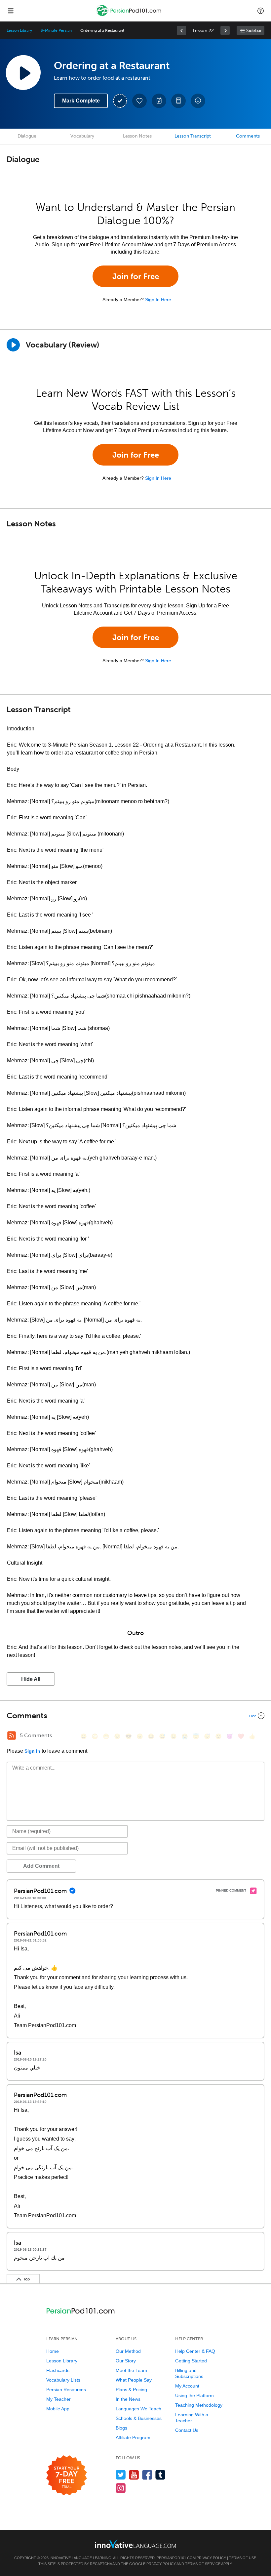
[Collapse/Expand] (135, 1716)
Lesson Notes (137, 136)
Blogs (121, 2428)
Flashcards (58, 2370)
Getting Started (191, 2361)
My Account (187, 2386)
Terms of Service (203, 2564)
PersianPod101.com (176, 2558)
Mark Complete (81, 101)
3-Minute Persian (56, 30)
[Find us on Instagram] (121, 2488)
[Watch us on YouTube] (134, 2475)
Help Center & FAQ (195, 2351)
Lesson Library (19, 30)
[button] (261, 11)
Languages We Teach (138, 2409)
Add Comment (41, 1866)
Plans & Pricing (131, 2390)
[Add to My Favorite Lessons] (139, 101)
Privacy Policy (211, 2558)
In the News (128, 2399)
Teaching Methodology (199, 2405)
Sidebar (254, 31)
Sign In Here (158, 300)
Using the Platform (194, 2395)
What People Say (134, 2380)
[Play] (13, 345)
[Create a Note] (159, 101)
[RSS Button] (12, 1736)
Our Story (126, 2361)
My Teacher (58, 2399)
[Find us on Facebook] (147, 2475)
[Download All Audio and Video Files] (198, 101)
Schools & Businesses (139, 2418)
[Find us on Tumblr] (160, 2475)
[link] (181, 30)
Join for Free (136, 276)
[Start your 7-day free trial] (67, 2476)
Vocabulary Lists (63, 2380)
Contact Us (187, 2430)
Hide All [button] (31, 1679)
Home (53, 2351)
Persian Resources (66, 2390)
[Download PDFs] (178, 101)
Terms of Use (243, 2558)
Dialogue (27, 136)
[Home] (130, 15)
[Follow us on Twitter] (121, 2475)
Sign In (32, 1751)
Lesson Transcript (193, 136)
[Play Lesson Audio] (23, 72)
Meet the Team (131, 2370)
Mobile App (58, 2409)
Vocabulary (82, 136)
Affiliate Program (133, 2437)
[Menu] (11, 11)
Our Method (128, 2351)
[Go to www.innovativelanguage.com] (135, 2544)
